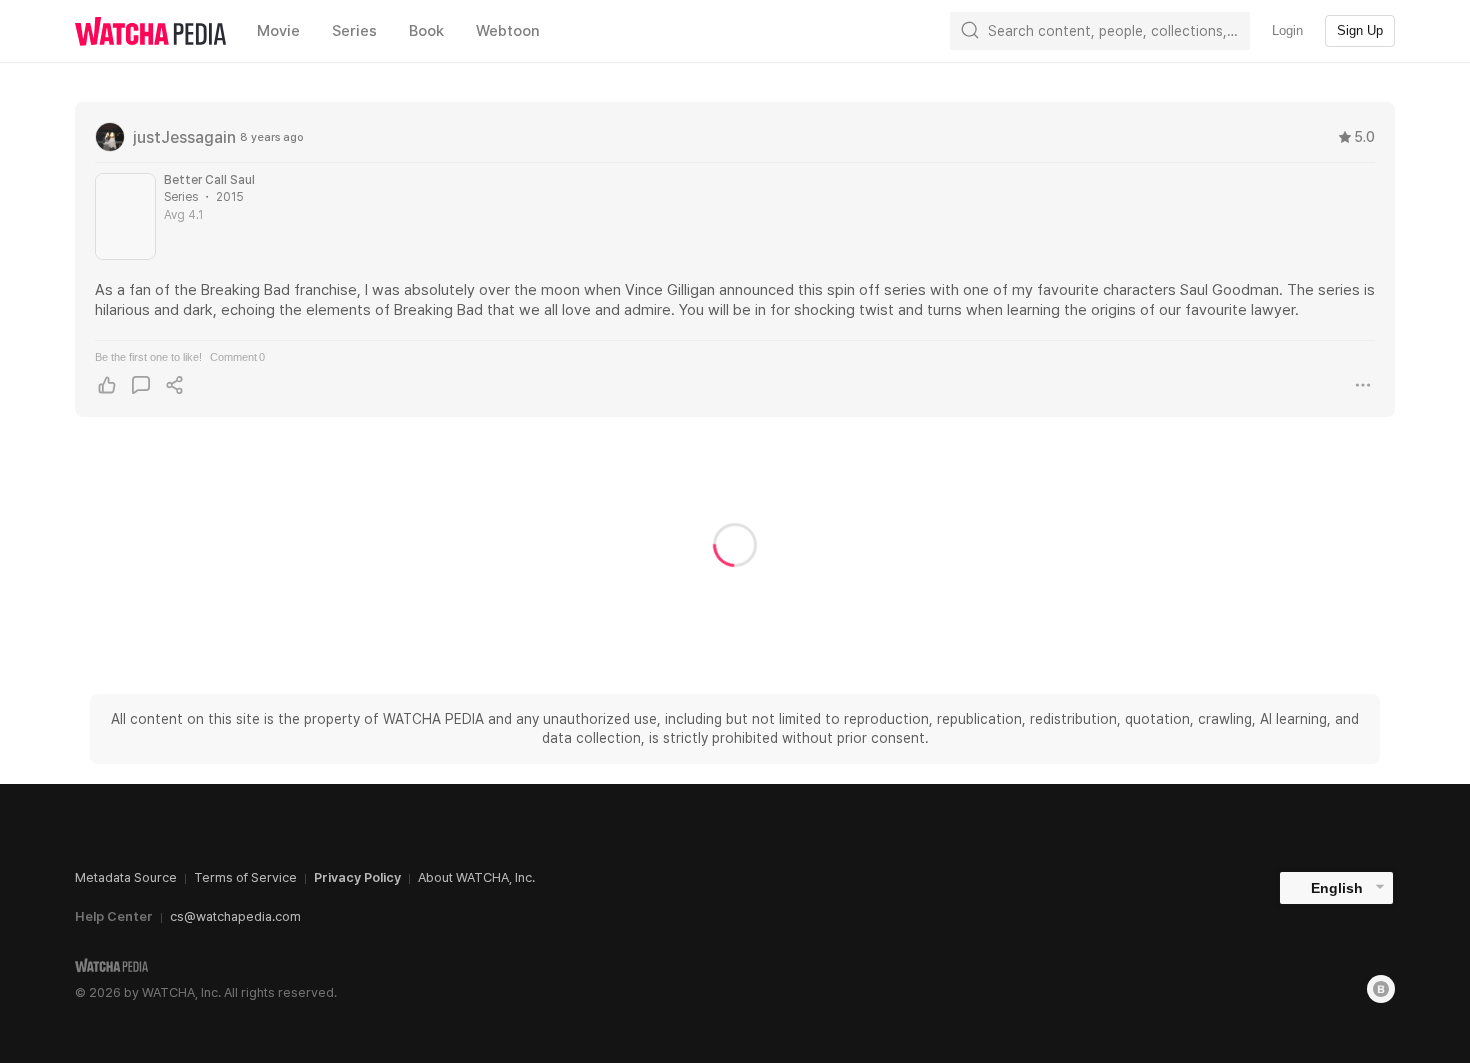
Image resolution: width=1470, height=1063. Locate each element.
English (1337, 888)
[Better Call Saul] (125, 216)
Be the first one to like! (148, 357)
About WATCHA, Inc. (476, 877)
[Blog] (1381, 989)
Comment (237, 357)
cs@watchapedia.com (235, 916)
